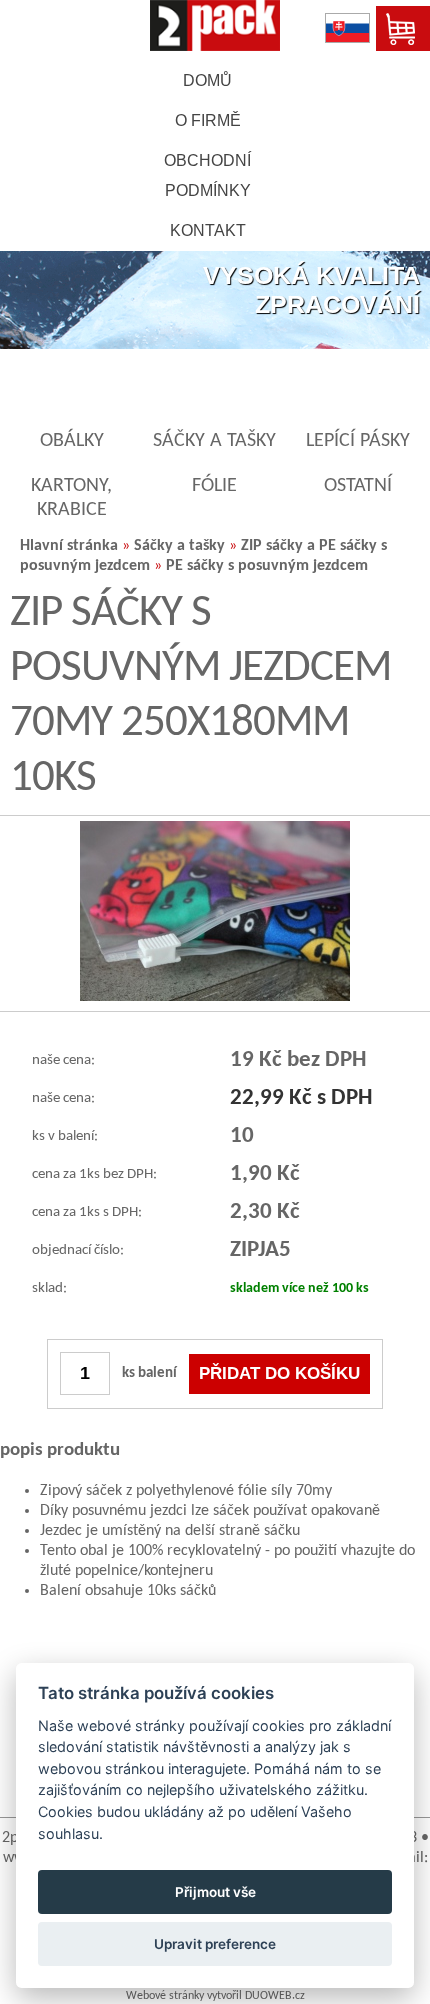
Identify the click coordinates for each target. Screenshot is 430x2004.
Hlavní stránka (69, 546)
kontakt (208, 230)
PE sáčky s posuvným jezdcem (267, 566)
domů (207, 80)
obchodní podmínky (207, 175)
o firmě (208, 120)
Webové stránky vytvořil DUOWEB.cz (215, 1996)
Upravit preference (215, 1944)
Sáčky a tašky (179, 546)
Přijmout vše (215, 1892)
